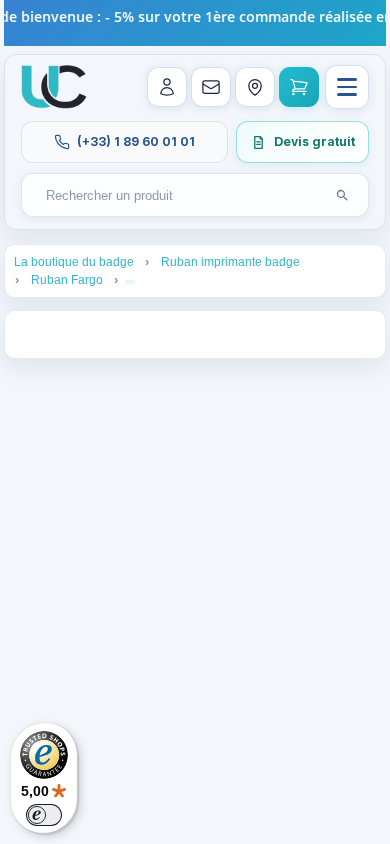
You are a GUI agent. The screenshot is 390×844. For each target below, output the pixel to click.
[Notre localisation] (255, 87)
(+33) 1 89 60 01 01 (136, 142)
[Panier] (299, 87)
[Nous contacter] (211, 87)
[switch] (44, 815)
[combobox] (176, 195)
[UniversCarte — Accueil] (54, 87)
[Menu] (347, 87)
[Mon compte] (167, 87)
